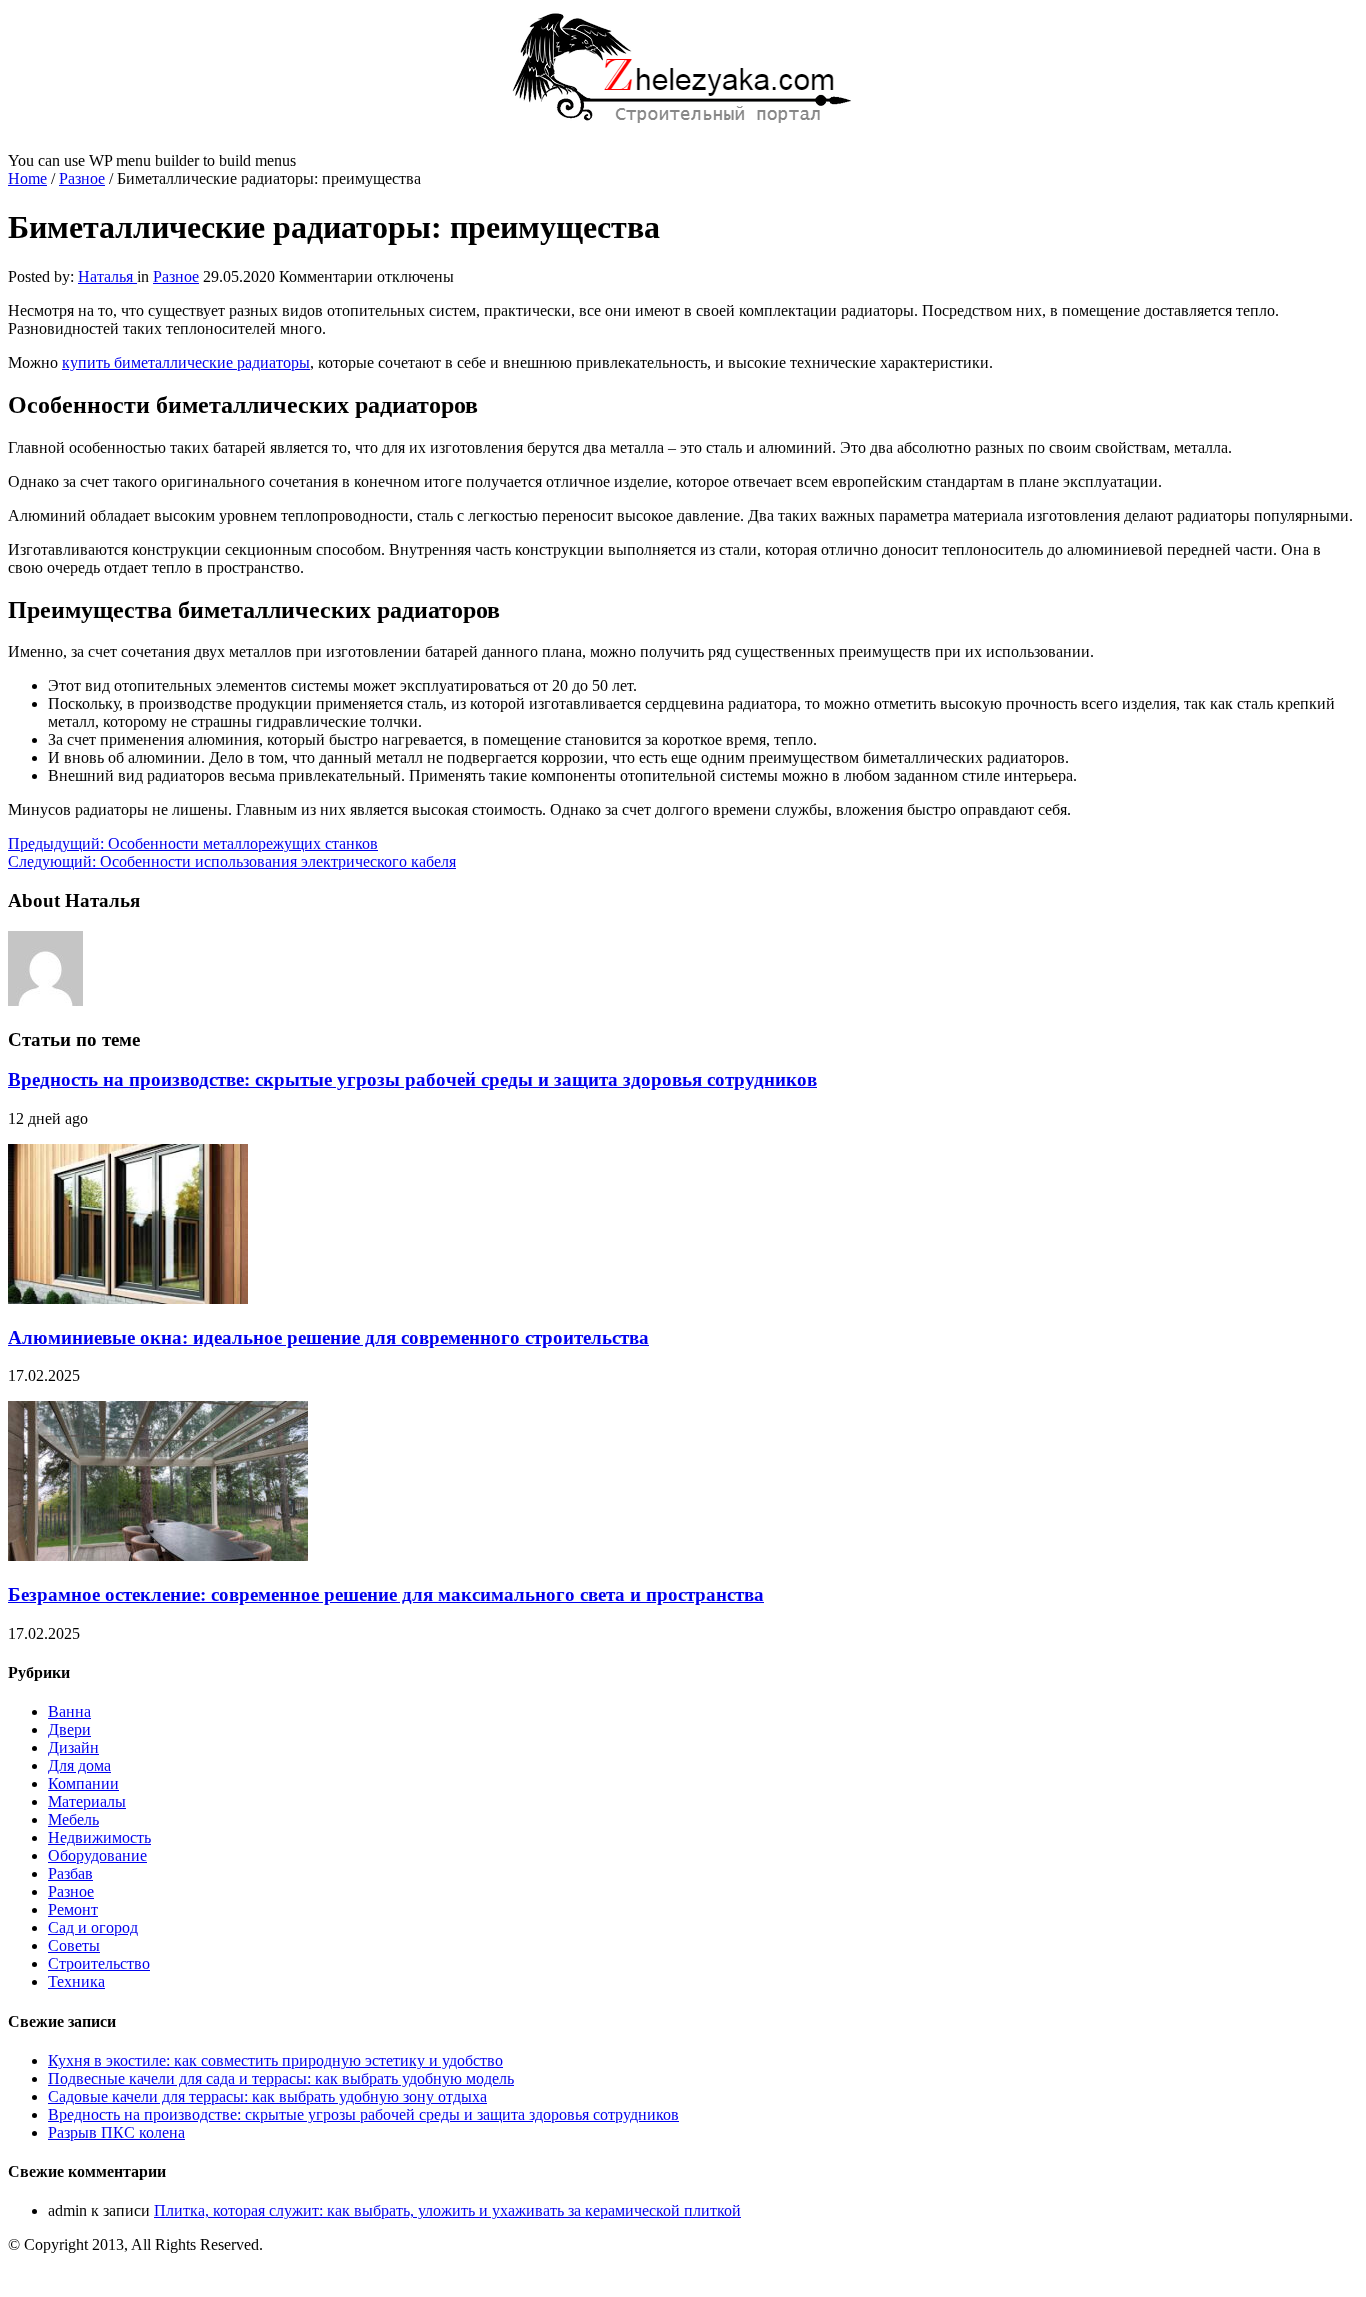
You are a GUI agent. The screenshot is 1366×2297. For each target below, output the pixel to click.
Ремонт (73, 1909)
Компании (83, 1783)
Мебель (73, 1819)
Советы (74, 1945)
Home (27, 178)
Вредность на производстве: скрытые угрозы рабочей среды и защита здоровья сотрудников (412, 1079)
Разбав (70, 1873)
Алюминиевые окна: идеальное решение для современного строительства (328, 1337)
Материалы (87, 1801)
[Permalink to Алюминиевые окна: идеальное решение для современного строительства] (128, 1298)
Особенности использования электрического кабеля (232, 861)
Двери (69, 1729)
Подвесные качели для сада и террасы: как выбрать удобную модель (281, 2078)
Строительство (99, 1963)
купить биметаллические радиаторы (186, 362)
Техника (76, 1981)
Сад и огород (93, 1927)
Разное (82, 178)
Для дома (79, 1765)
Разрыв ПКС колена (116, 2132)
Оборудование (97, 1855)
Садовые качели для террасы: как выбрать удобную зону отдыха (267, 2096)
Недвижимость (99, 1837)
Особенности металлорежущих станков (193, 843)
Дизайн (73, 1747)
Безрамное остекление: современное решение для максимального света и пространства (386, 1594)
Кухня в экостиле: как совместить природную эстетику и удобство (275, 2060)
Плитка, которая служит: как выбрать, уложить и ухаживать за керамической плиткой (447, 2210)
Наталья (107, 276)
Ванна (69, 1711)
